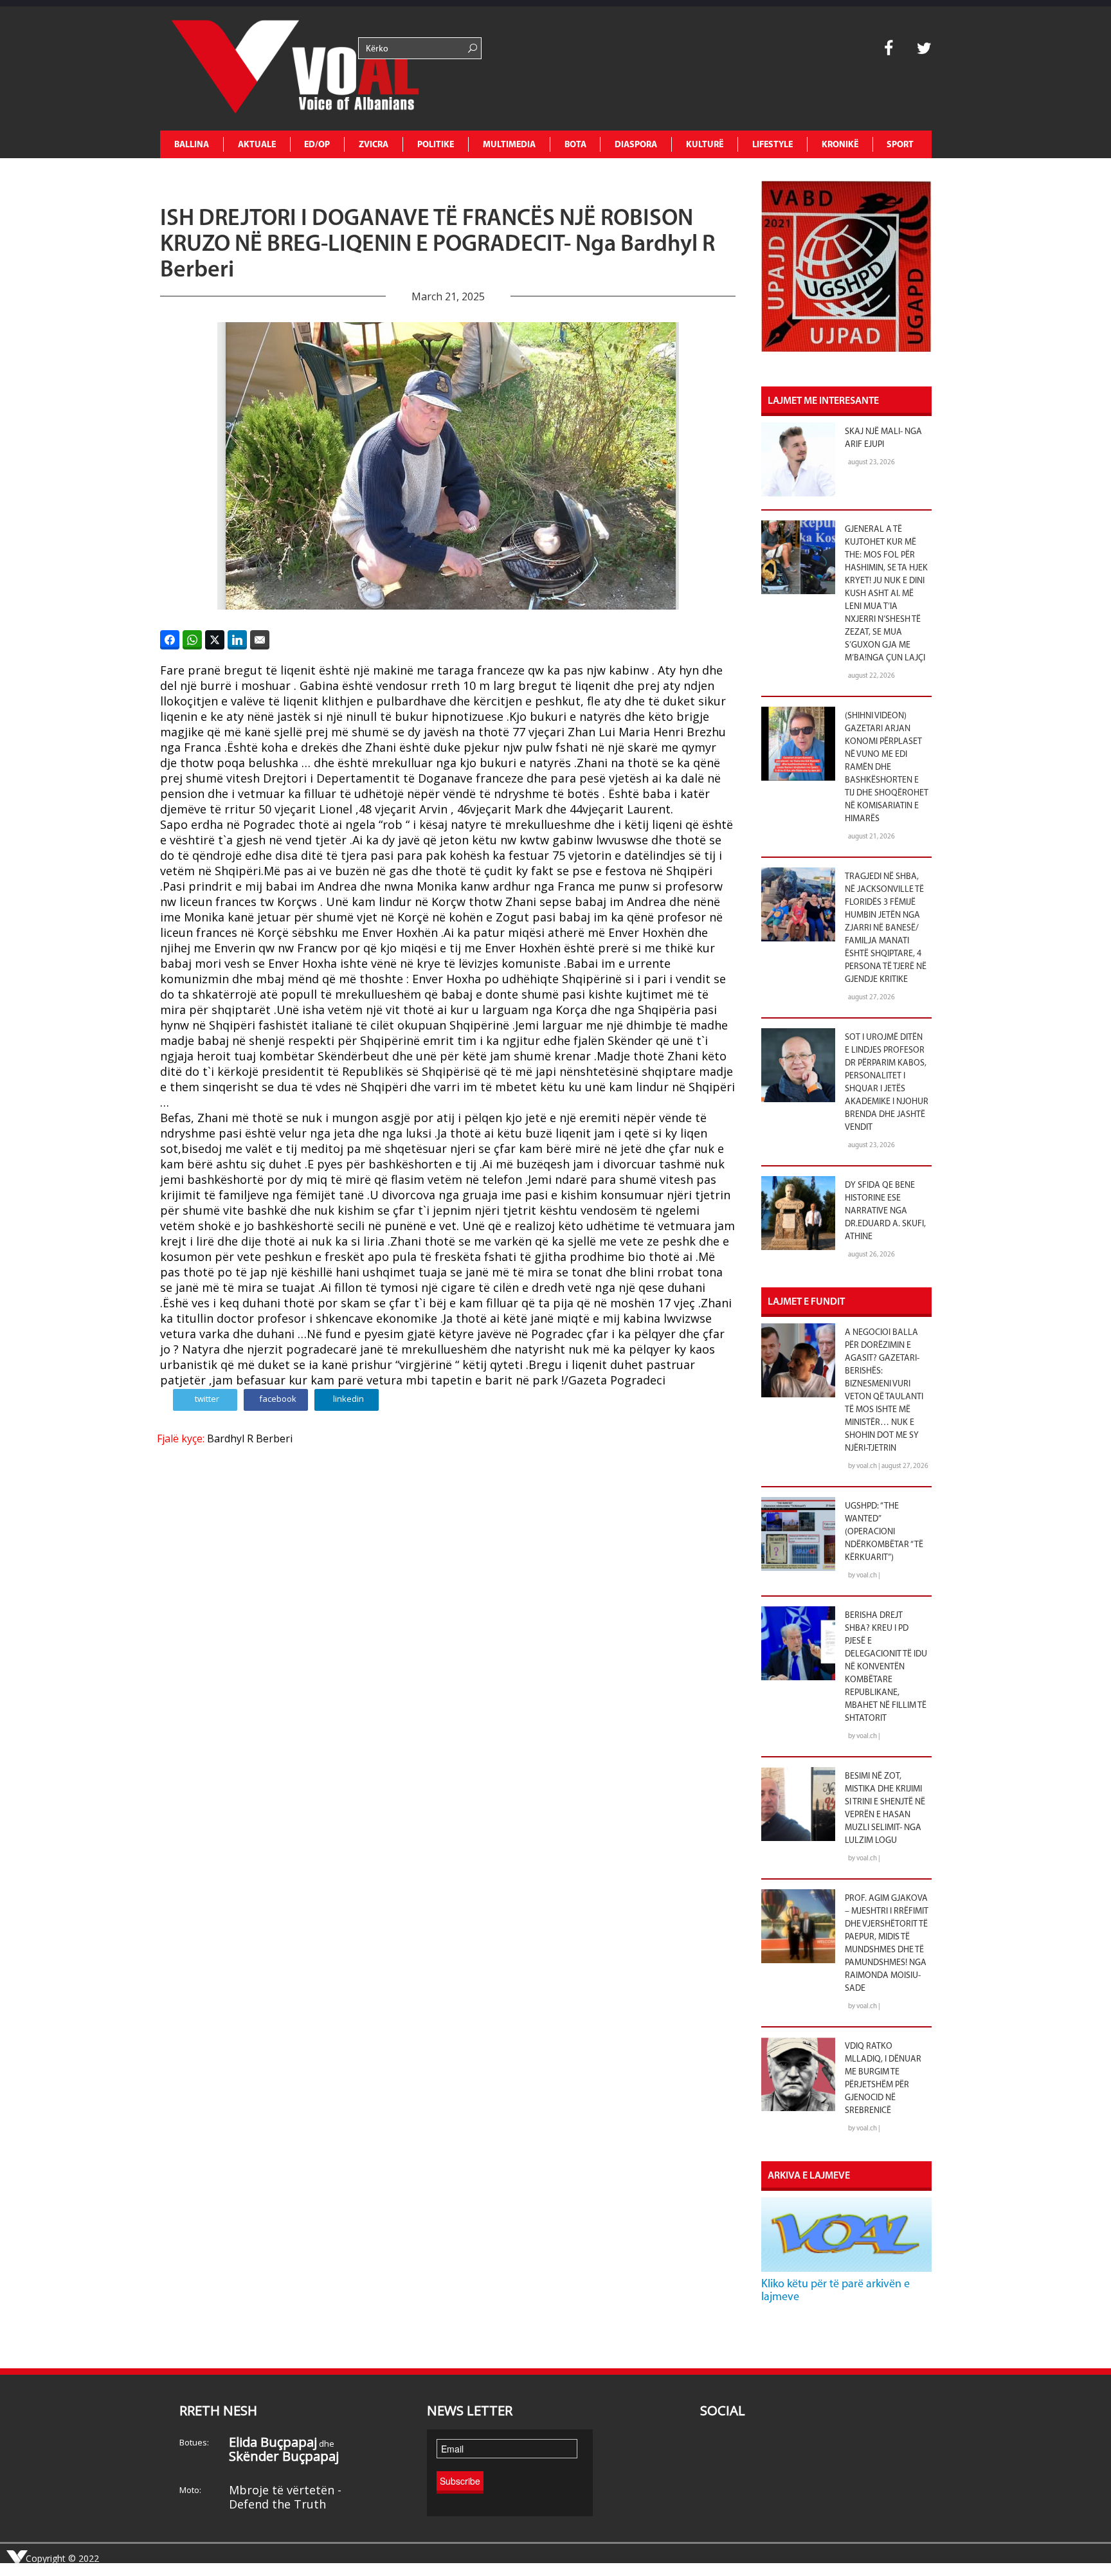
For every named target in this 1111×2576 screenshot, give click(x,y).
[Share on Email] (260, 640)
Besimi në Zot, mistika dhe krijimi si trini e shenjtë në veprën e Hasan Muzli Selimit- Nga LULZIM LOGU (885, 1809)
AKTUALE (257, 145)
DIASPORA (636, 145)
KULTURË (705, 145)
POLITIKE (436, 145)
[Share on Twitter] (215, 640)
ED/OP (317, 145)
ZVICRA (374, 145)
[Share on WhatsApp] (192, 640)
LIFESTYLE (772, 145)
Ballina (192, 145)
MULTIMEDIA (509, 145)
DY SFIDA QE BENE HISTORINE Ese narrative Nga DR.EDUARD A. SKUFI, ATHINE (885, 1211)
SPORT (900, 145)
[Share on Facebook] (170, 640)
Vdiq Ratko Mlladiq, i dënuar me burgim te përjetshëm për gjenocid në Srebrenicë (883, 2079)
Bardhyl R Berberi (250, 1438)
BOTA (575, 145)
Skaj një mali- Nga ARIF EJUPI (883, 438)
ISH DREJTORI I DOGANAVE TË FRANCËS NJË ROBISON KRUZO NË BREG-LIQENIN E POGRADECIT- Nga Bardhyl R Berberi (438, 245)
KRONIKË (840, 145)
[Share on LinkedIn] (237, 640)
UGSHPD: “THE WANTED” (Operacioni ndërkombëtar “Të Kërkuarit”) (884, 1532)
